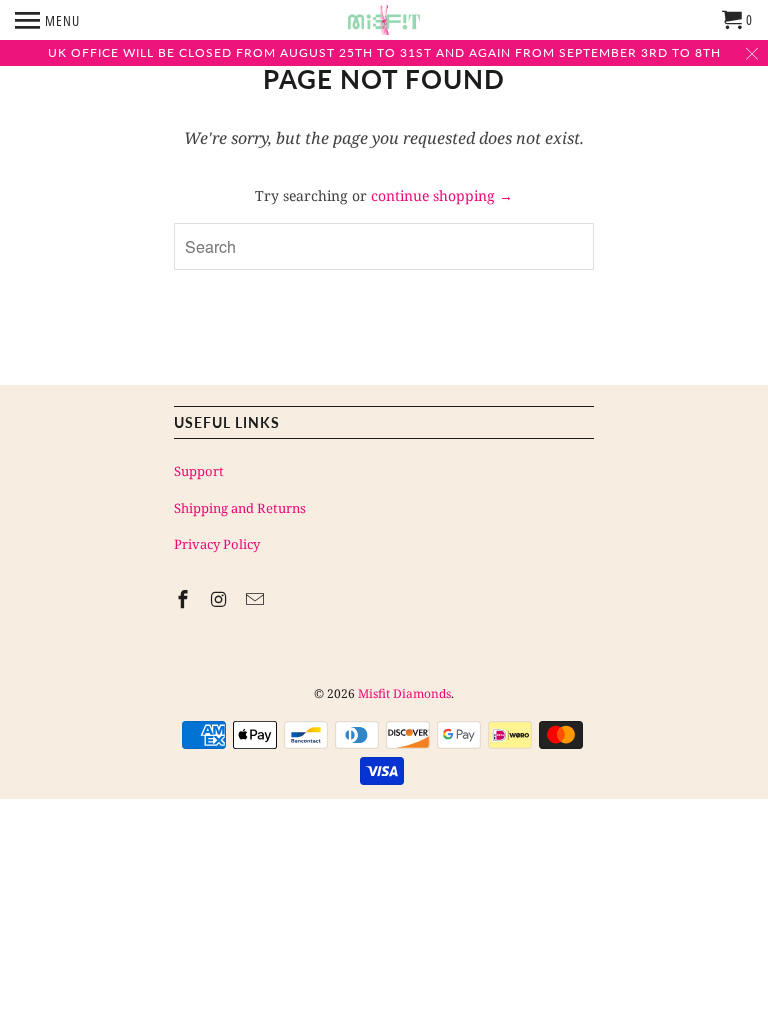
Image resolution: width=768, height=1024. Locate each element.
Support (199, 471)
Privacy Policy (217, 544)
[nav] (47, 20)
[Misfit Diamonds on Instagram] (221, 599)
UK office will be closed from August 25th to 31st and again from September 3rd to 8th (384, 52)
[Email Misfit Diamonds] (257, 599)
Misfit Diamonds (404, 693)
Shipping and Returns (240, 508)
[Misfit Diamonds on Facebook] (185, 599)
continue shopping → (442, 195)
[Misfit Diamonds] (384, 20)
